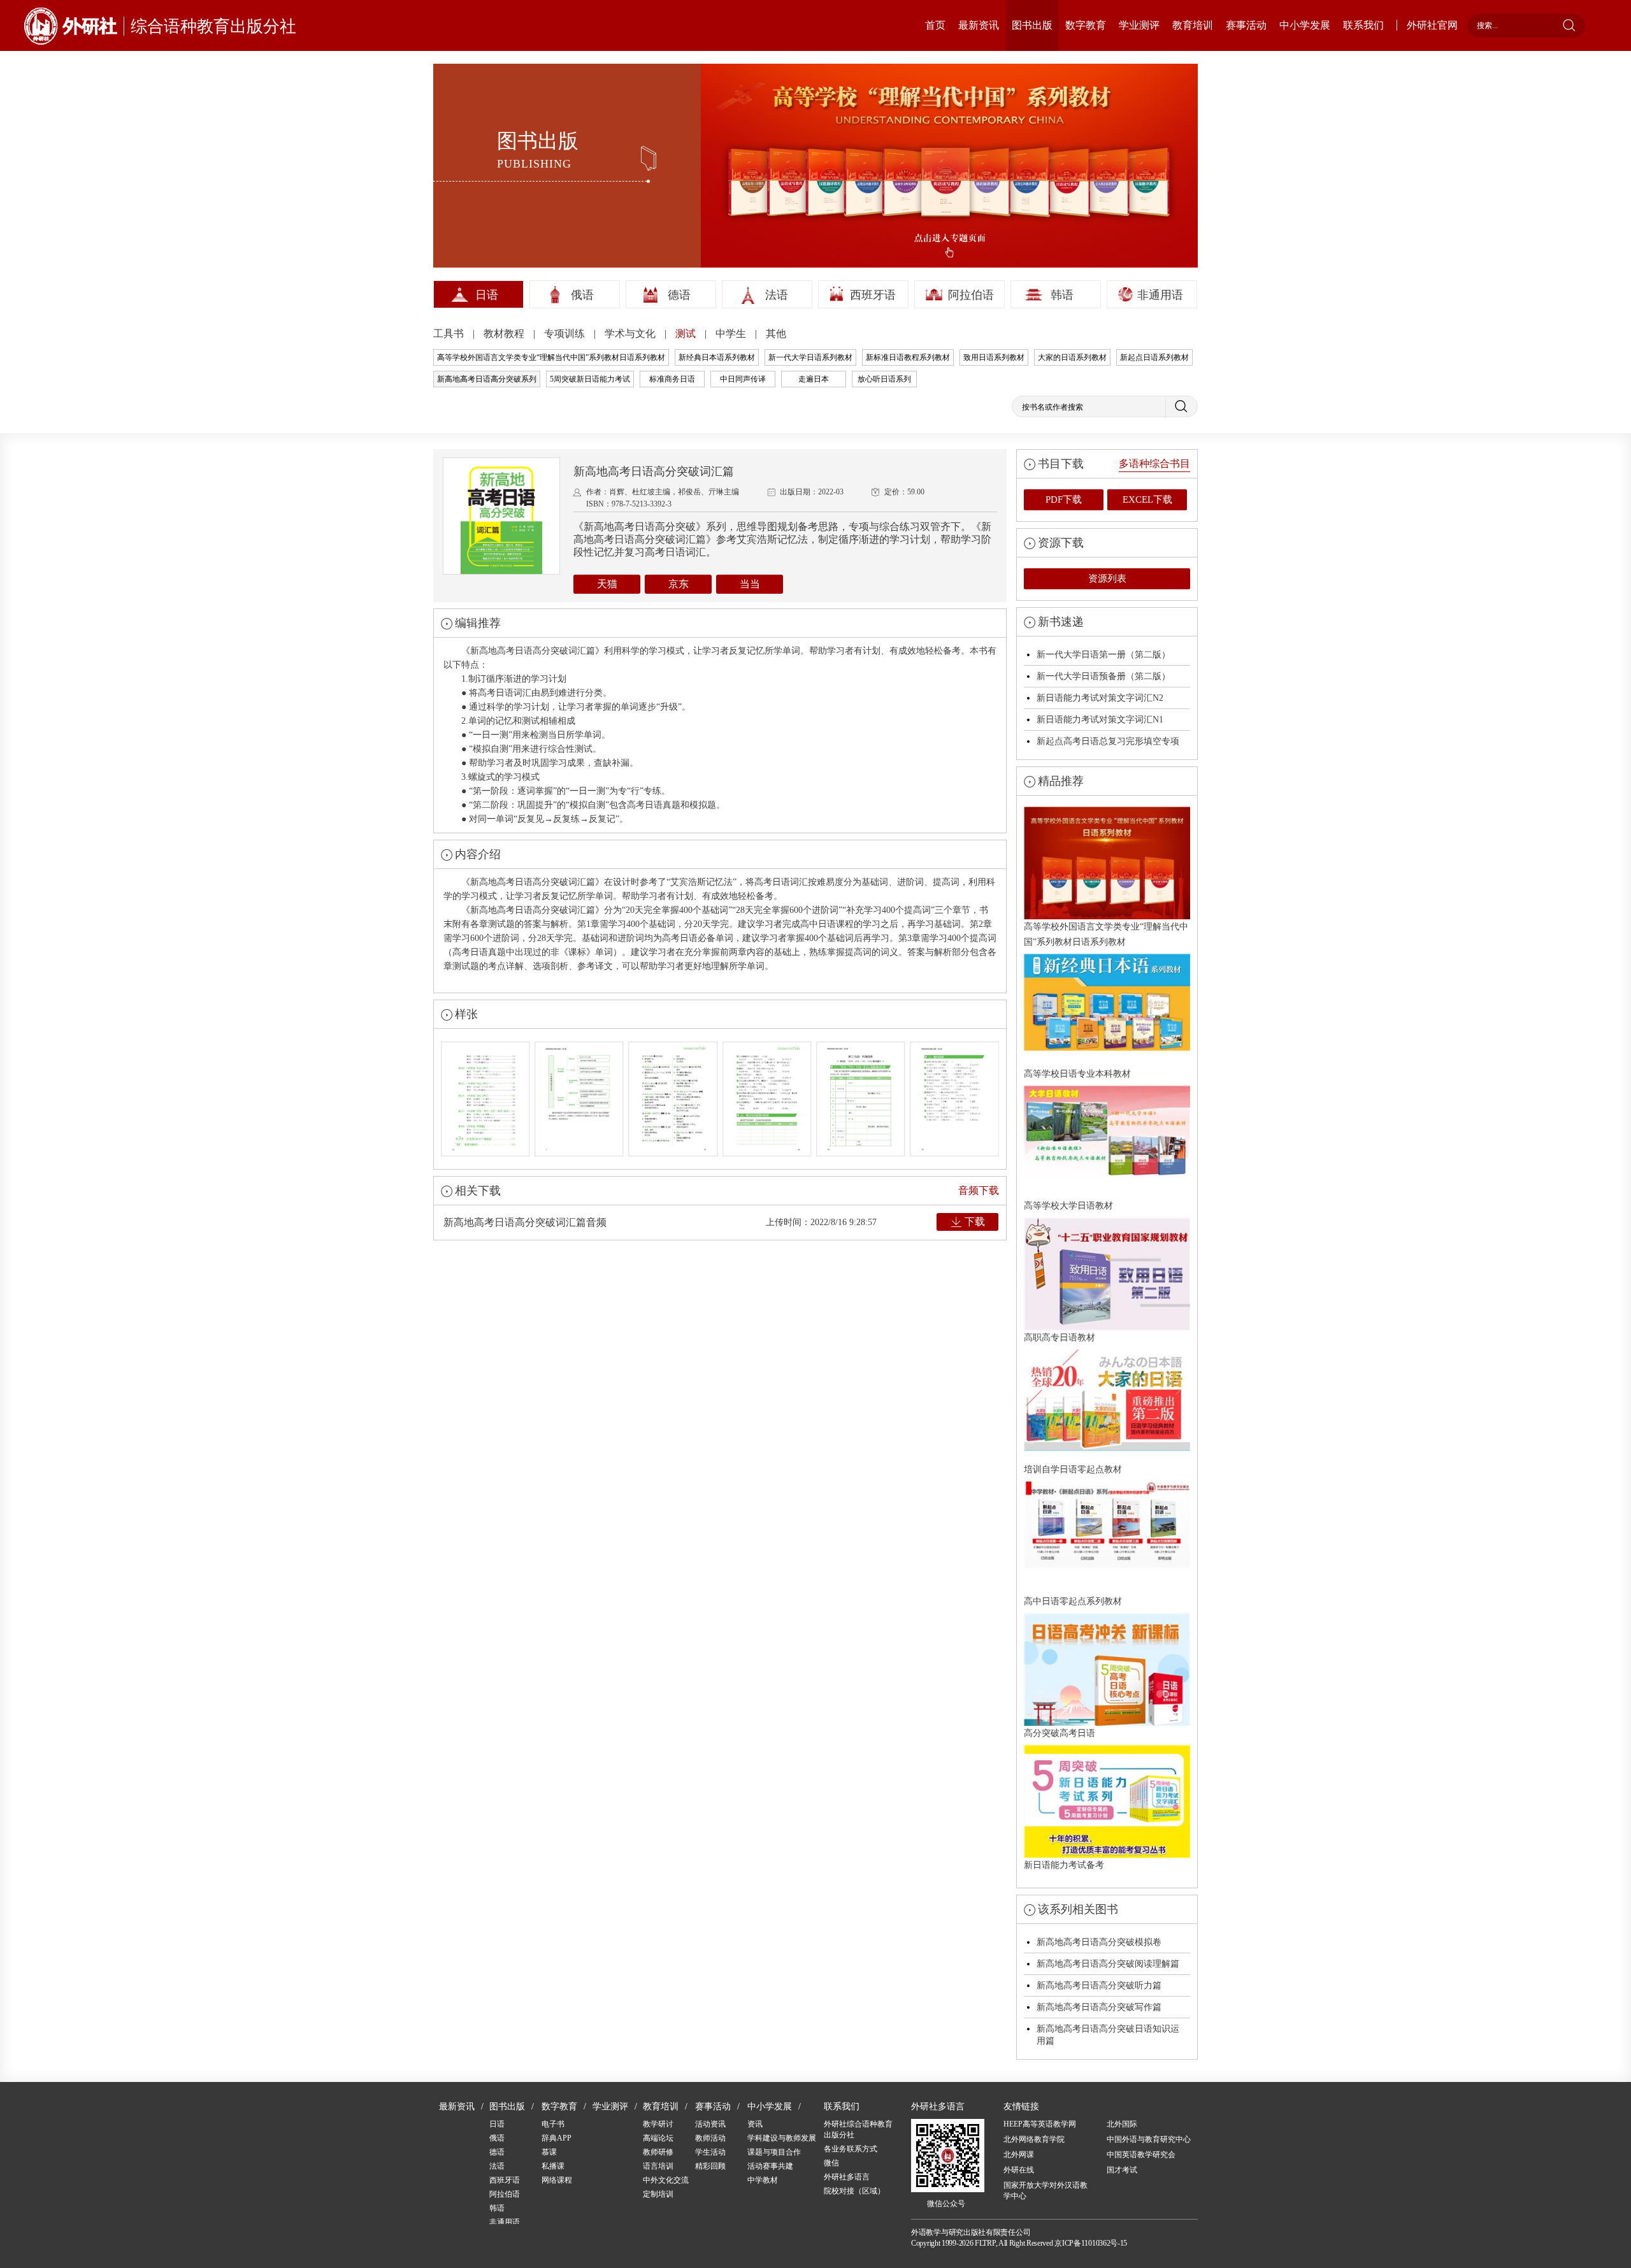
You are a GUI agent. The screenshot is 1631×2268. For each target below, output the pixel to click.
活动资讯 (710, 2124)
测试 (687, 334)
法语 (777, 295)
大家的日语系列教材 (1072, 357)
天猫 (607, 584)
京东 (679, 584)
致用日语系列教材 (994, 357)
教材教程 (505, 334)
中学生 (732, 334)
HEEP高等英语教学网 (1040, 2124)
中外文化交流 (666, 2180)
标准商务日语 (672, 379)
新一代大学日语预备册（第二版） (1103, 676)
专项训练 (566, 334)
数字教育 (1086, 25)
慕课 (549, 2152)
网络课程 (557, 2180)
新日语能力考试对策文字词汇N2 (1100, 698)
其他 (776, 334)
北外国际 (1122, 2124)
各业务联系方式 (851, 2149)
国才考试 (1122, 2170)
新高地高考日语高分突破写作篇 (1099, 2007)
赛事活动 (1246, 25)
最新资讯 (979, 25)
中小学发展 (1305, 25)
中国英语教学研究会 (1141, 2155)
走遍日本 (814, 379)
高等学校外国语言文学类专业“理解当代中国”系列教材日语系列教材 (551, 357)
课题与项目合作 (774, 2152)
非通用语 (1160, 295)
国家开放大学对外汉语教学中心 (1045, 2191)
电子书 (553, 2124)
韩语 (1062, 295)
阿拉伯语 (971, 295)
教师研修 (658, 2152)
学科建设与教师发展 (782, 2138)
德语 (679, 295)
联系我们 (1363, 25)
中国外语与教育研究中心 (1149, 2139)
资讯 (755, 2124)
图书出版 (1032, 25)
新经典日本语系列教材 (717, 357)
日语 (487, 295)
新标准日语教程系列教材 (908, 357)
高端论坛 (658, 2138)
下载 (975, 1222)
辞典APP (557, 2138)
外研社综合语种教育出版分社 (858, 2129)
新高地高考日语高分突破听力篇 (1099, 1985)
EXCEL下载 (1147, 499)
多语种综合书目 (1154, 463)
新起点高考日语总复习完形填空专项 (1108, 741)
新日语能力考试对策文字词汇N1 (1100, 720)
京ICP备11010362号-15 (1091, 2243)
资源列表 (1107, 578)
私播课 (553, 2166)
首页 (935, 25)
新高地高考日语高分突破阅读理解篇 (1108, 1964)
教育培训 (1193, 25)
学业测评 (1139, 25)
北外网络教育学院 (1034, 2139)
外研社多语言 (847, 2177)
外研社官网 (1432, 25)
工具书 (450, 334)
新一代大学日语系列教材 (810, 357)
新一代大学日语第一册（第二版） (1103, 655)
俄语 (582, 295)
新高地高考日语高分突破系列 (487, 379)
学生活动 (710, 2152)
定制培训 (658, 2194)
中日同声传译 (743, 379)
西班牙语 (873, 295)
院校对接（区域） (854, 2191)
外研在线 (1019, 2170)
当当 (750, 584)
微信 (831, 2163)
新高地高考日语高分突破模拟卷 (1099, 1942)
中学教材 (763, 2180)
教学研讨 (658, 2124)
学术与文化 (631, 334)
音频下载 (979, 1190)
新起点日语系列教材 (1154, 357)
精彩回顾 (710, 2166)
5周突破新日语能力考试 (590, 379)
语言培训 (658, 2166)
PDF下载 (1064, 499)
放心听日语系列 (884, 379)
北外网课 (1019, 2155)
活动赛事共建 (770, 2166)
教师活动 (710, 2138)
